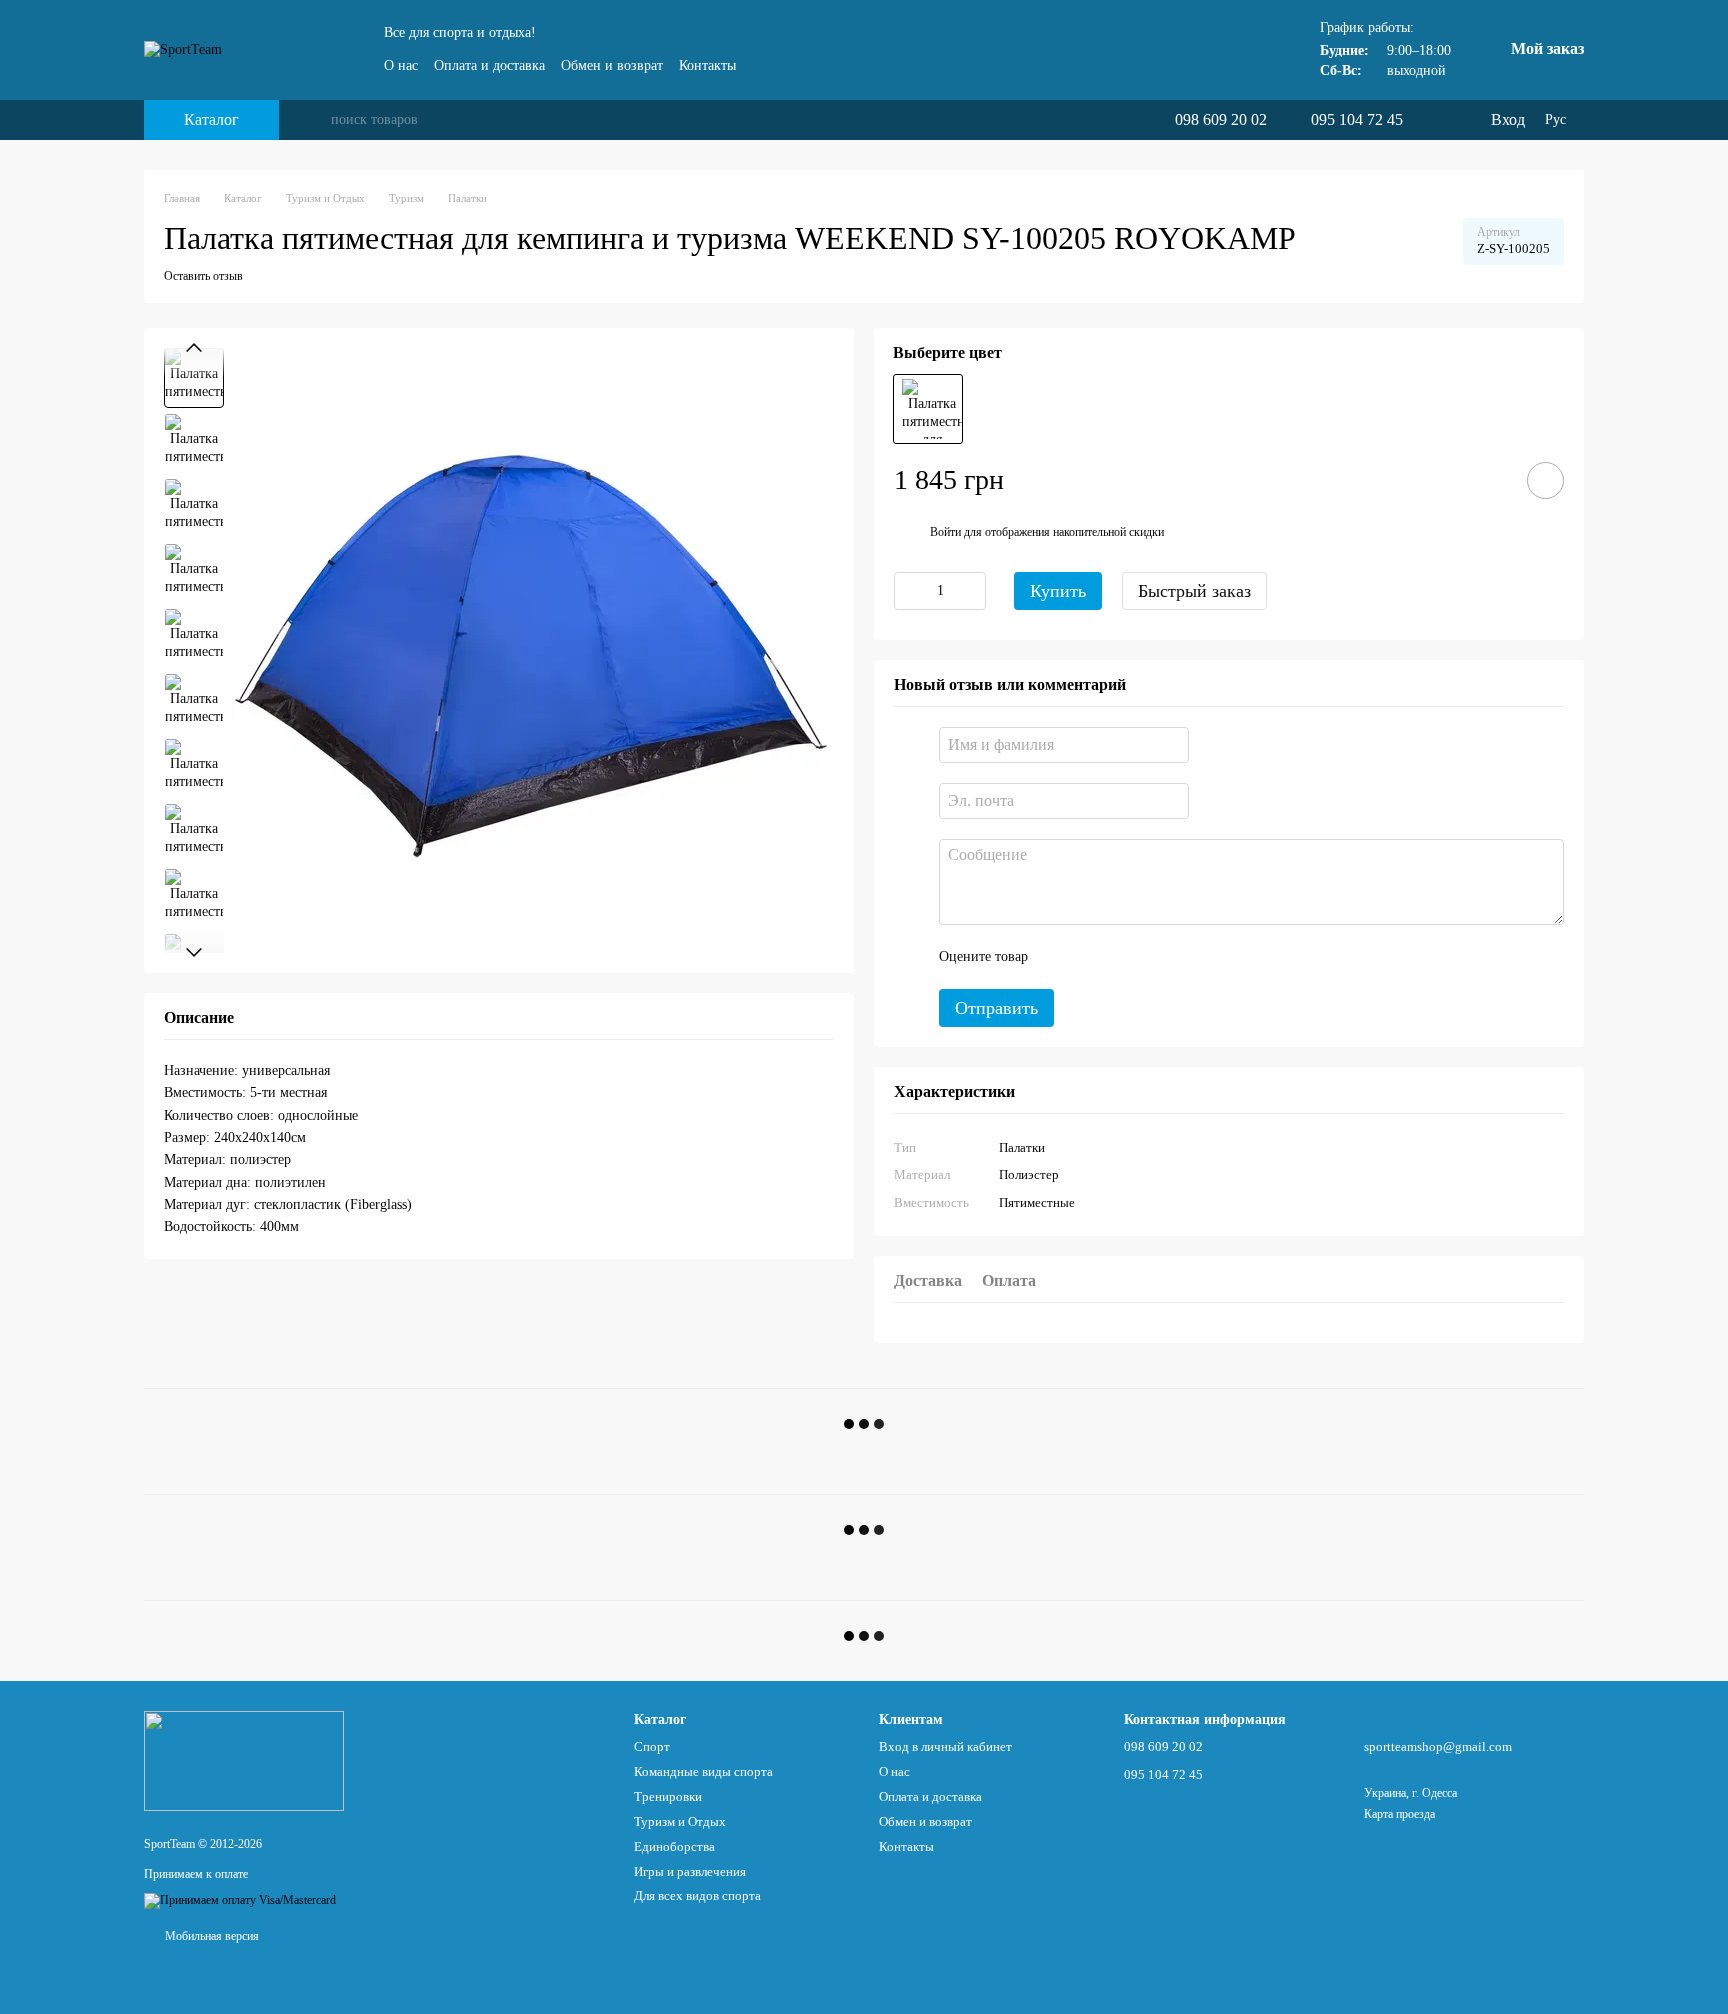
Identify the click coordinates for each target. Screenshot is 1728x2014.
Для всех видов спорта (697, 1895)
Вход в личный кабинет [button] (945, 1746)
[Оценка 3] (1125, 957)
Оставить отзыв (203, 276)
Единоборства (674, 1846)
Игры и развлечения (690, 1871)
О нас (401, 65)
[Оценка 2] (1093, 957)
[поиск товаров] (315, 120)
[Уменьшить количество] (909, 591)
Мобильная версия (210, 1936)
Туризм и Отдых (680, 1821)
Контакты (707, 65)
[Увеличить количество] (971, 591)
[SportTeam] (244, 1760)
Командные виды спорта (703, 1771)
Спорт (652, 1746)
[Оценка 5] (1189, 957)
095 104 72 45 (1357, 120)
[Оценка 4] (1157, 957)
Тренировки (668, 1796)
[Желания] (1433, 120)
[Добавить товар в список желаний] (1545, 480)
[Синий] (928, 409)
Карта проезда (1399, 1814)
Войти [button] (945, 532)
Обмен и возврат (612, 65)
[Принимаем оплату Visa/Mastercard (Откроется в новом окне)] (240, 1899)
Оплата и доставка (489, 65)
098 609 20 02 (1221, 120)
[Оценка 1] (1061, 957)
